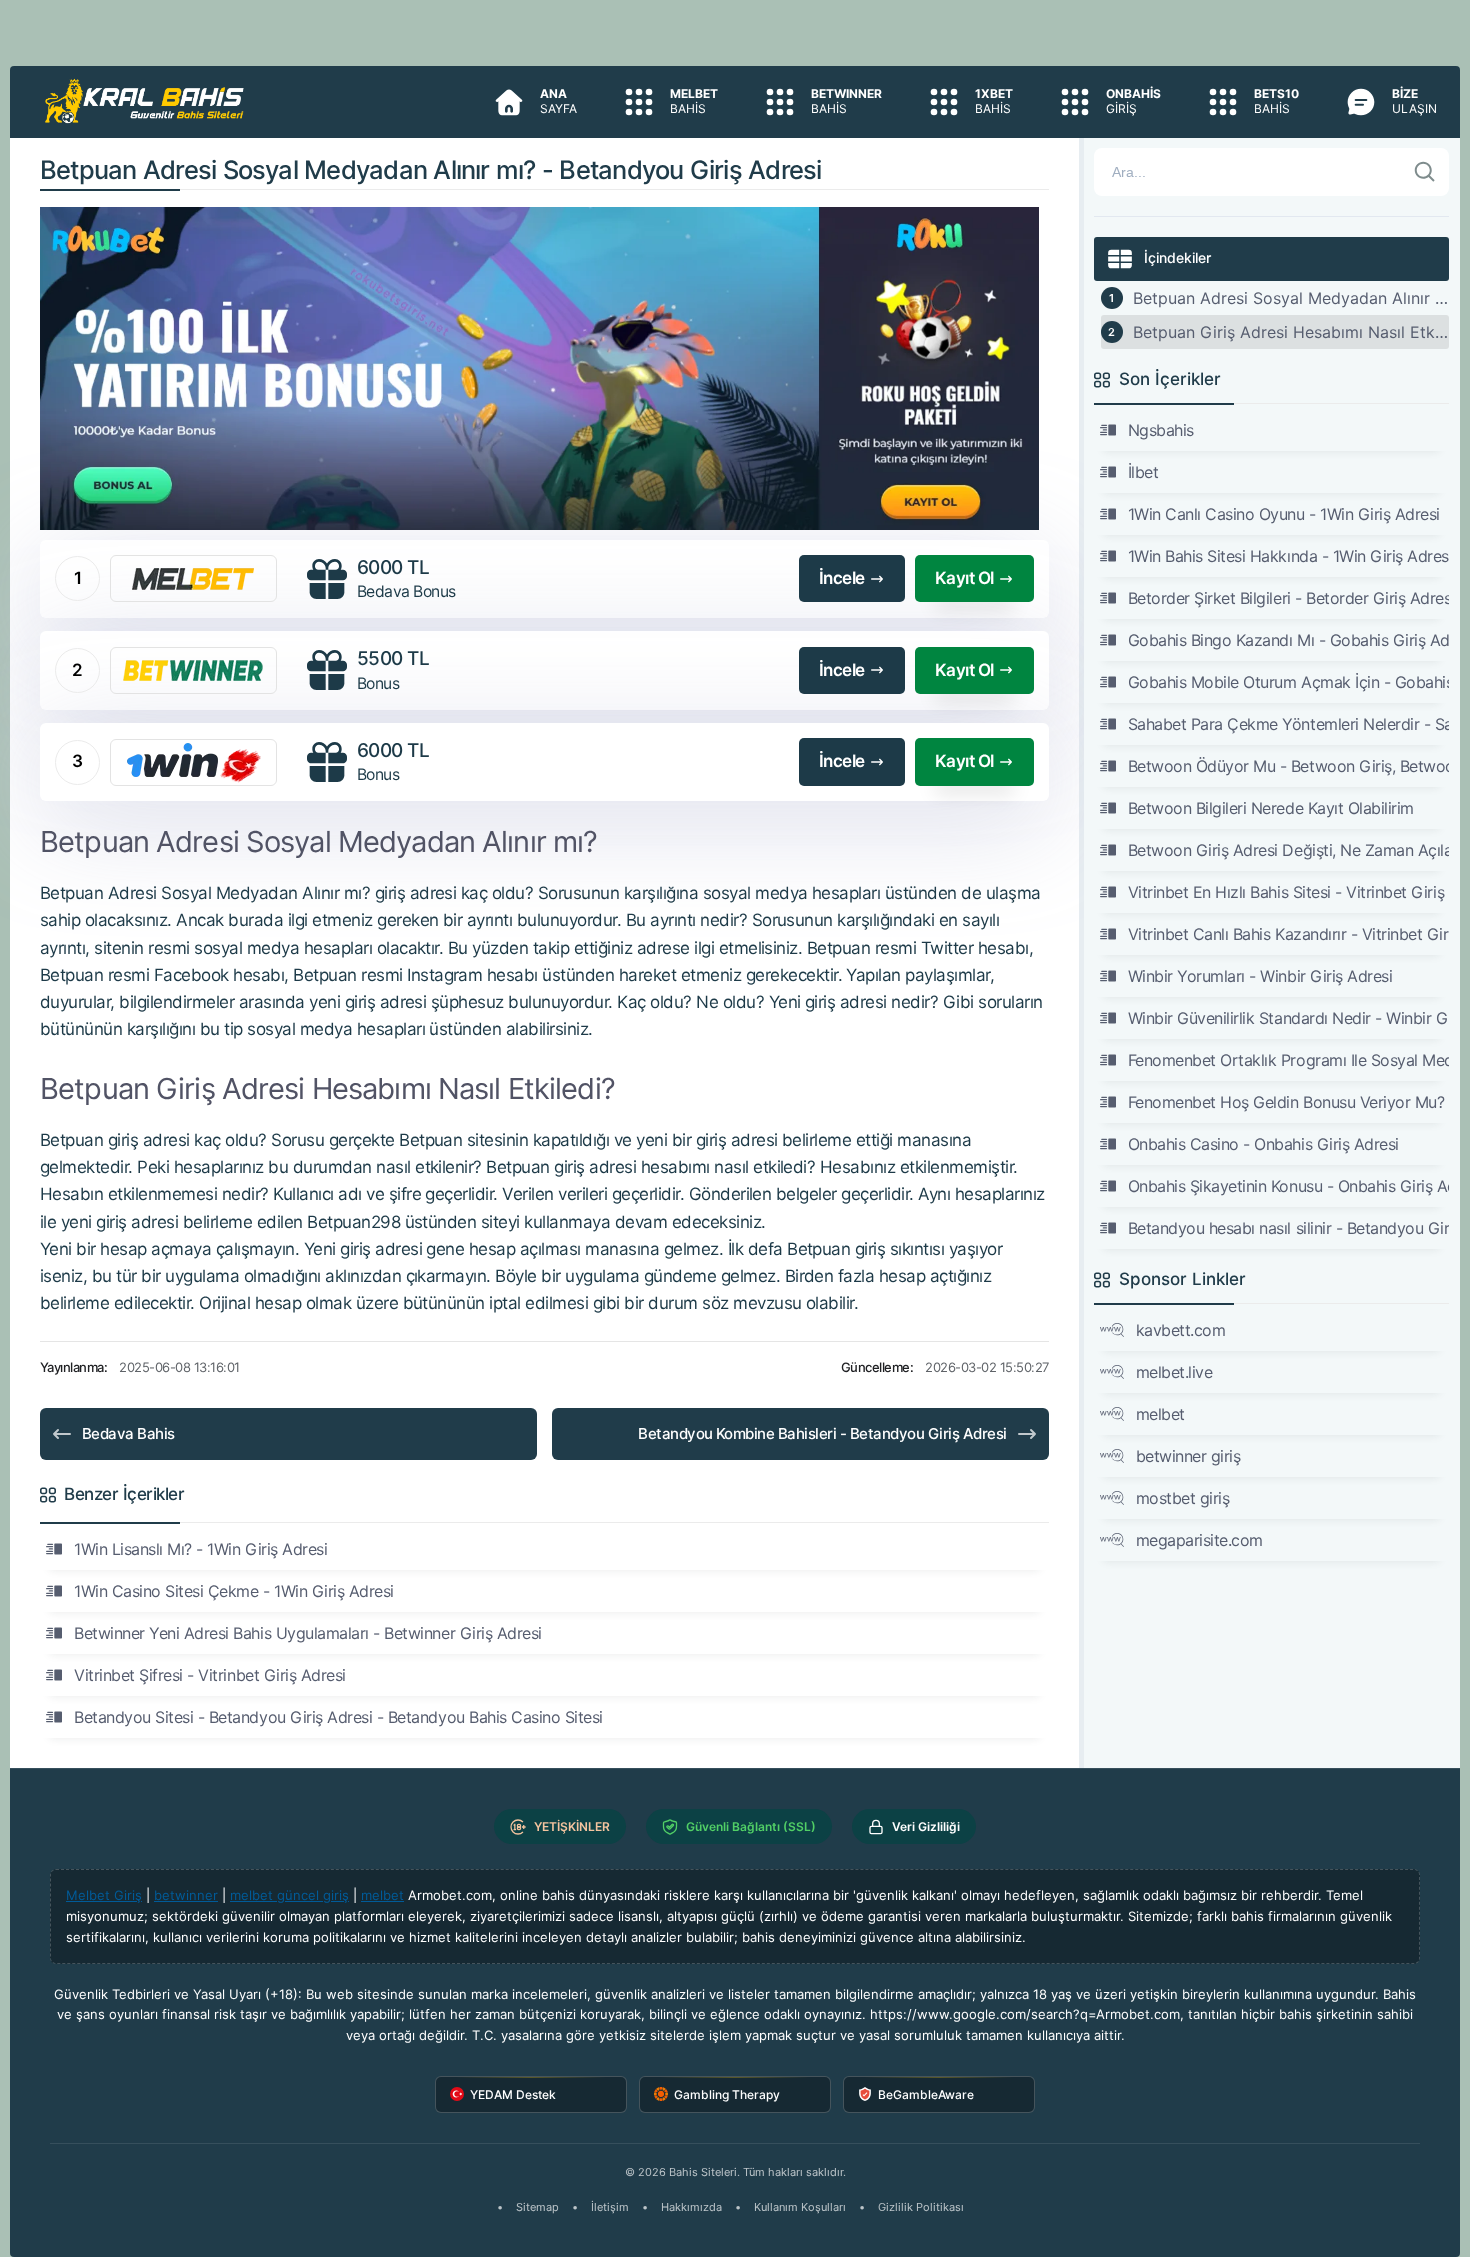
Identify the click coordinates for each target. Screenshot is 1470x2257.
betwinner (186, 1895)
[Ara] (1425, 172)
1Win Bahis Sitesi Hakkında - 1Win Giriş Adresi (1289, 556)
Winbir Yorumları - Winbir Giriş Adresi (1260, 976)
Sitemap (537, 2207)
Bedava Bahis (128, 1433)
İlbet (1143, 472)
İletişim (610, 2207)
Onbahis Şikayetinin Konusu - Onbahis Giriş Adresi (1289, 1186)
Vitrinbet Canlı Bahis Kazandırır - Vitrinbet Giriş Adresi (1289, 934)
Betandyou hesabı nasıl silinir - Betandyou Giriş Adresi (1289, 1228)
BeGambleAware (926, 2094)
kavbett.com (1181, 1330)
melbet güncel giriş (289, 1895)
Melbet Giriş (104, 1895)
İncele (842, 578)
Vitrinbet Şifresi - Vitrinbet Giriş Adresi (210, 1675)
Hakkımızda (691, 2207)
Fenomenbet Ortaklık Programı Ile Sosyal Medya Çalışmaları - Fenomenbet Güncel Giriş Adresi (1289, 1060)
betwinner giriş (1188, 1456)
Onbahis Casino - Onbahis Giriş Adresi (1263, 1144)
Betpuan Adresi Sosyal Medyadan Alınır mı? (1291, 298)
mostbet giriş (1183, 1498)
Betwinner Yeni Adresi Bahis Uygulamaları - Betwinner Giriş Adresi (308, 1633)
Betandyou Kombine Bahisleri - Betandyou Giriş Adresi (822, 1433)
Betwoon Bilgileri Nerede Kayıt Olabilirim (1271, 808)
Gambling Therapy (727, 2094)
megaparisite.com (1199, 1540)
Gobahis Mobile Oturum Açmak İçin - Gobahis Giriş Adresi (1289, 682)
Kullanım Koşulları (800, 2207)
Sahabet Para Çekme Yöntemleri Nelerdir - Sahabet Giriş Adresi (1289, 724)
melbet (1160, 1414)
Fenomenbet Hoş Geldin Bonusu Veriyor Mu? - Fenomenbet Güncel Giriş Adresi (1289, 1102)
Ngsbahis (1161, 430)
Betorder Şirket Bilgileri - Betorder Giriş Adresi (1289, 598)
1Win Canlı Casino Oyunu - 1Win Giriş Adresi (1284, 514)
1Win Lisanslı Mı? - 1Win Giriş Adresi (200, 1549)
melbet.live (1174, 1372)
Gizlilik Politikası (921, 2207)
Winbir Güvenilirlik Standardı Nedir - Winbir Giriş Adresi (1289, 1018)
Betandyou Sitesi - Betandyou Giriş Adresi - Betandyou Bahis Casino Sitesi (338, 1717)
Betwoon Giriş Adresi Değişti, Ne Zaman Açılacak (1289, 850)
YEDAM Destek (513, 2094)
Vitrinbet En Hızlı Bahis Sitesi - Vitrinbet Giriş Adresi (1289, 892)
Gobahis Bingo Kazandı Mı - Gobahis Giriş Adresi (1289, 640)
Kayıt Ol (964, 578)
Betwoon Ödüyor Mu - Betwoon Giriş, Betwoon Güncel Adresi (1289, 766)
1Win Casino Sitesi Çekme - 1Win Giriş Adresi (234, 1591)
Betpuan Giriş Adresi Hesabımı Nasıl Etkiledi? (1291, 332)
